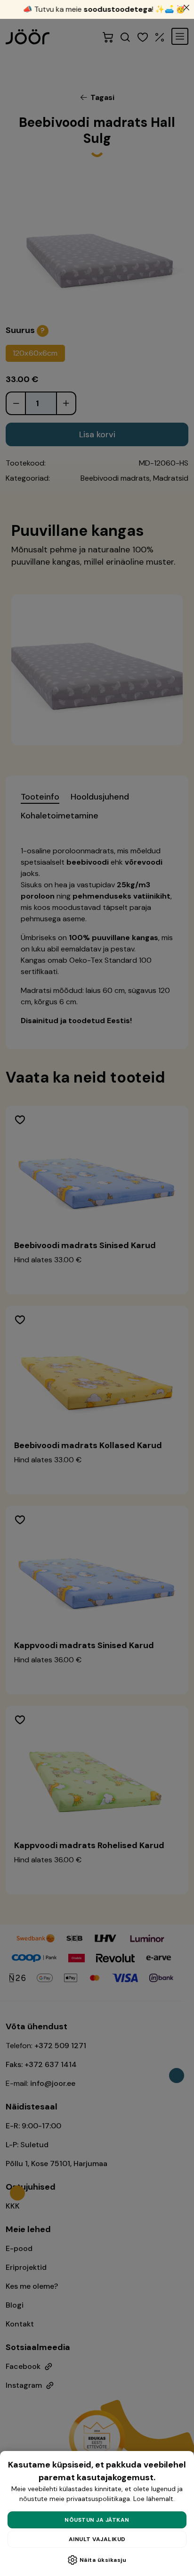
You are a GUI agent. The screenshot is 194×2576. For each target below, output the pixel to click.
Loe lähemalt (153, 2499)
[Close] (186, 8)
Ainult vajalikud (97, 2539)
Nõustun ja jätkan (97, 2520)
